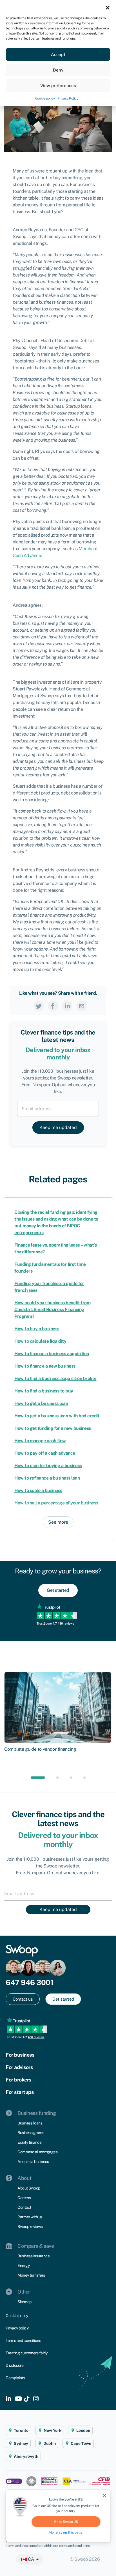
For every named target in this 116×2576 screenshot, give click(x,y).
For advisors (19, 2067)
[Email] (82, 1006)
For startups (20, 2092)
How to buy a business (37, 1329)
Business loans (30, 2123)
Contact (24, 2207)
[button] (108, 7)
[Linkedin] (67, 1006)
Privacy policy (17, 2328)
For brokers (18, 2080)
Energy (24, 2266)
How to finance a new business (45, 1366)
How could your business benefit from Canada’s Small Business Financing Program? (52, 1309)
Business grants (31, 2133)
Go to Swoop (66, 2522)
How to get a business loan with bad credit (57, 1416)
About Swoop (29, 2188)
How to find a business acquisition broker (55, 1378)
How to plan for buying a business (48, 1466)
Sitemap (24, 2302)
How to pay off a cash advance (45, 1453)
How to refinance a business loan (47, 1478)
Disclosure (14, 2365)
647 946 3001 (29, 1982)
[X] (39, 1006)
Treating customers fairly (27, 2353)
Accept (58, 54)
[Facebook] (53, 1006)
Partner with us (30, 2217)
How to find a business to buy (44, 1391)
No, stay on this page (66, 2532)
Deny (58, 70)
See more (58, 1522)
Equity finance (29, 2142)
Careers (24, 2198)
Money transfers (31, 2275)
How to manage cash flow (40, 1441)
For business (20, 2055)
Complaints (15, 2378)
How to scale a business (38, 1490)
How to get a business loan (41, 1403)
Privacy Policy (68, 98)
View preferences (58, 86)
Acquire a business (33, 2162)
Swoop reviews (30, 2227)
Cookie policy (45, 98)
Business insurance (34, 2256)
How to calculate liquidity (40, 1341)
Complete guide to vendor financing (40, 1749)
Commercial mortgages (37, 2152)
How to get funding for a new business (53, 1428)
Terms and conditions (23, 2340)
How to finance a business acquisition (52, 1354)
